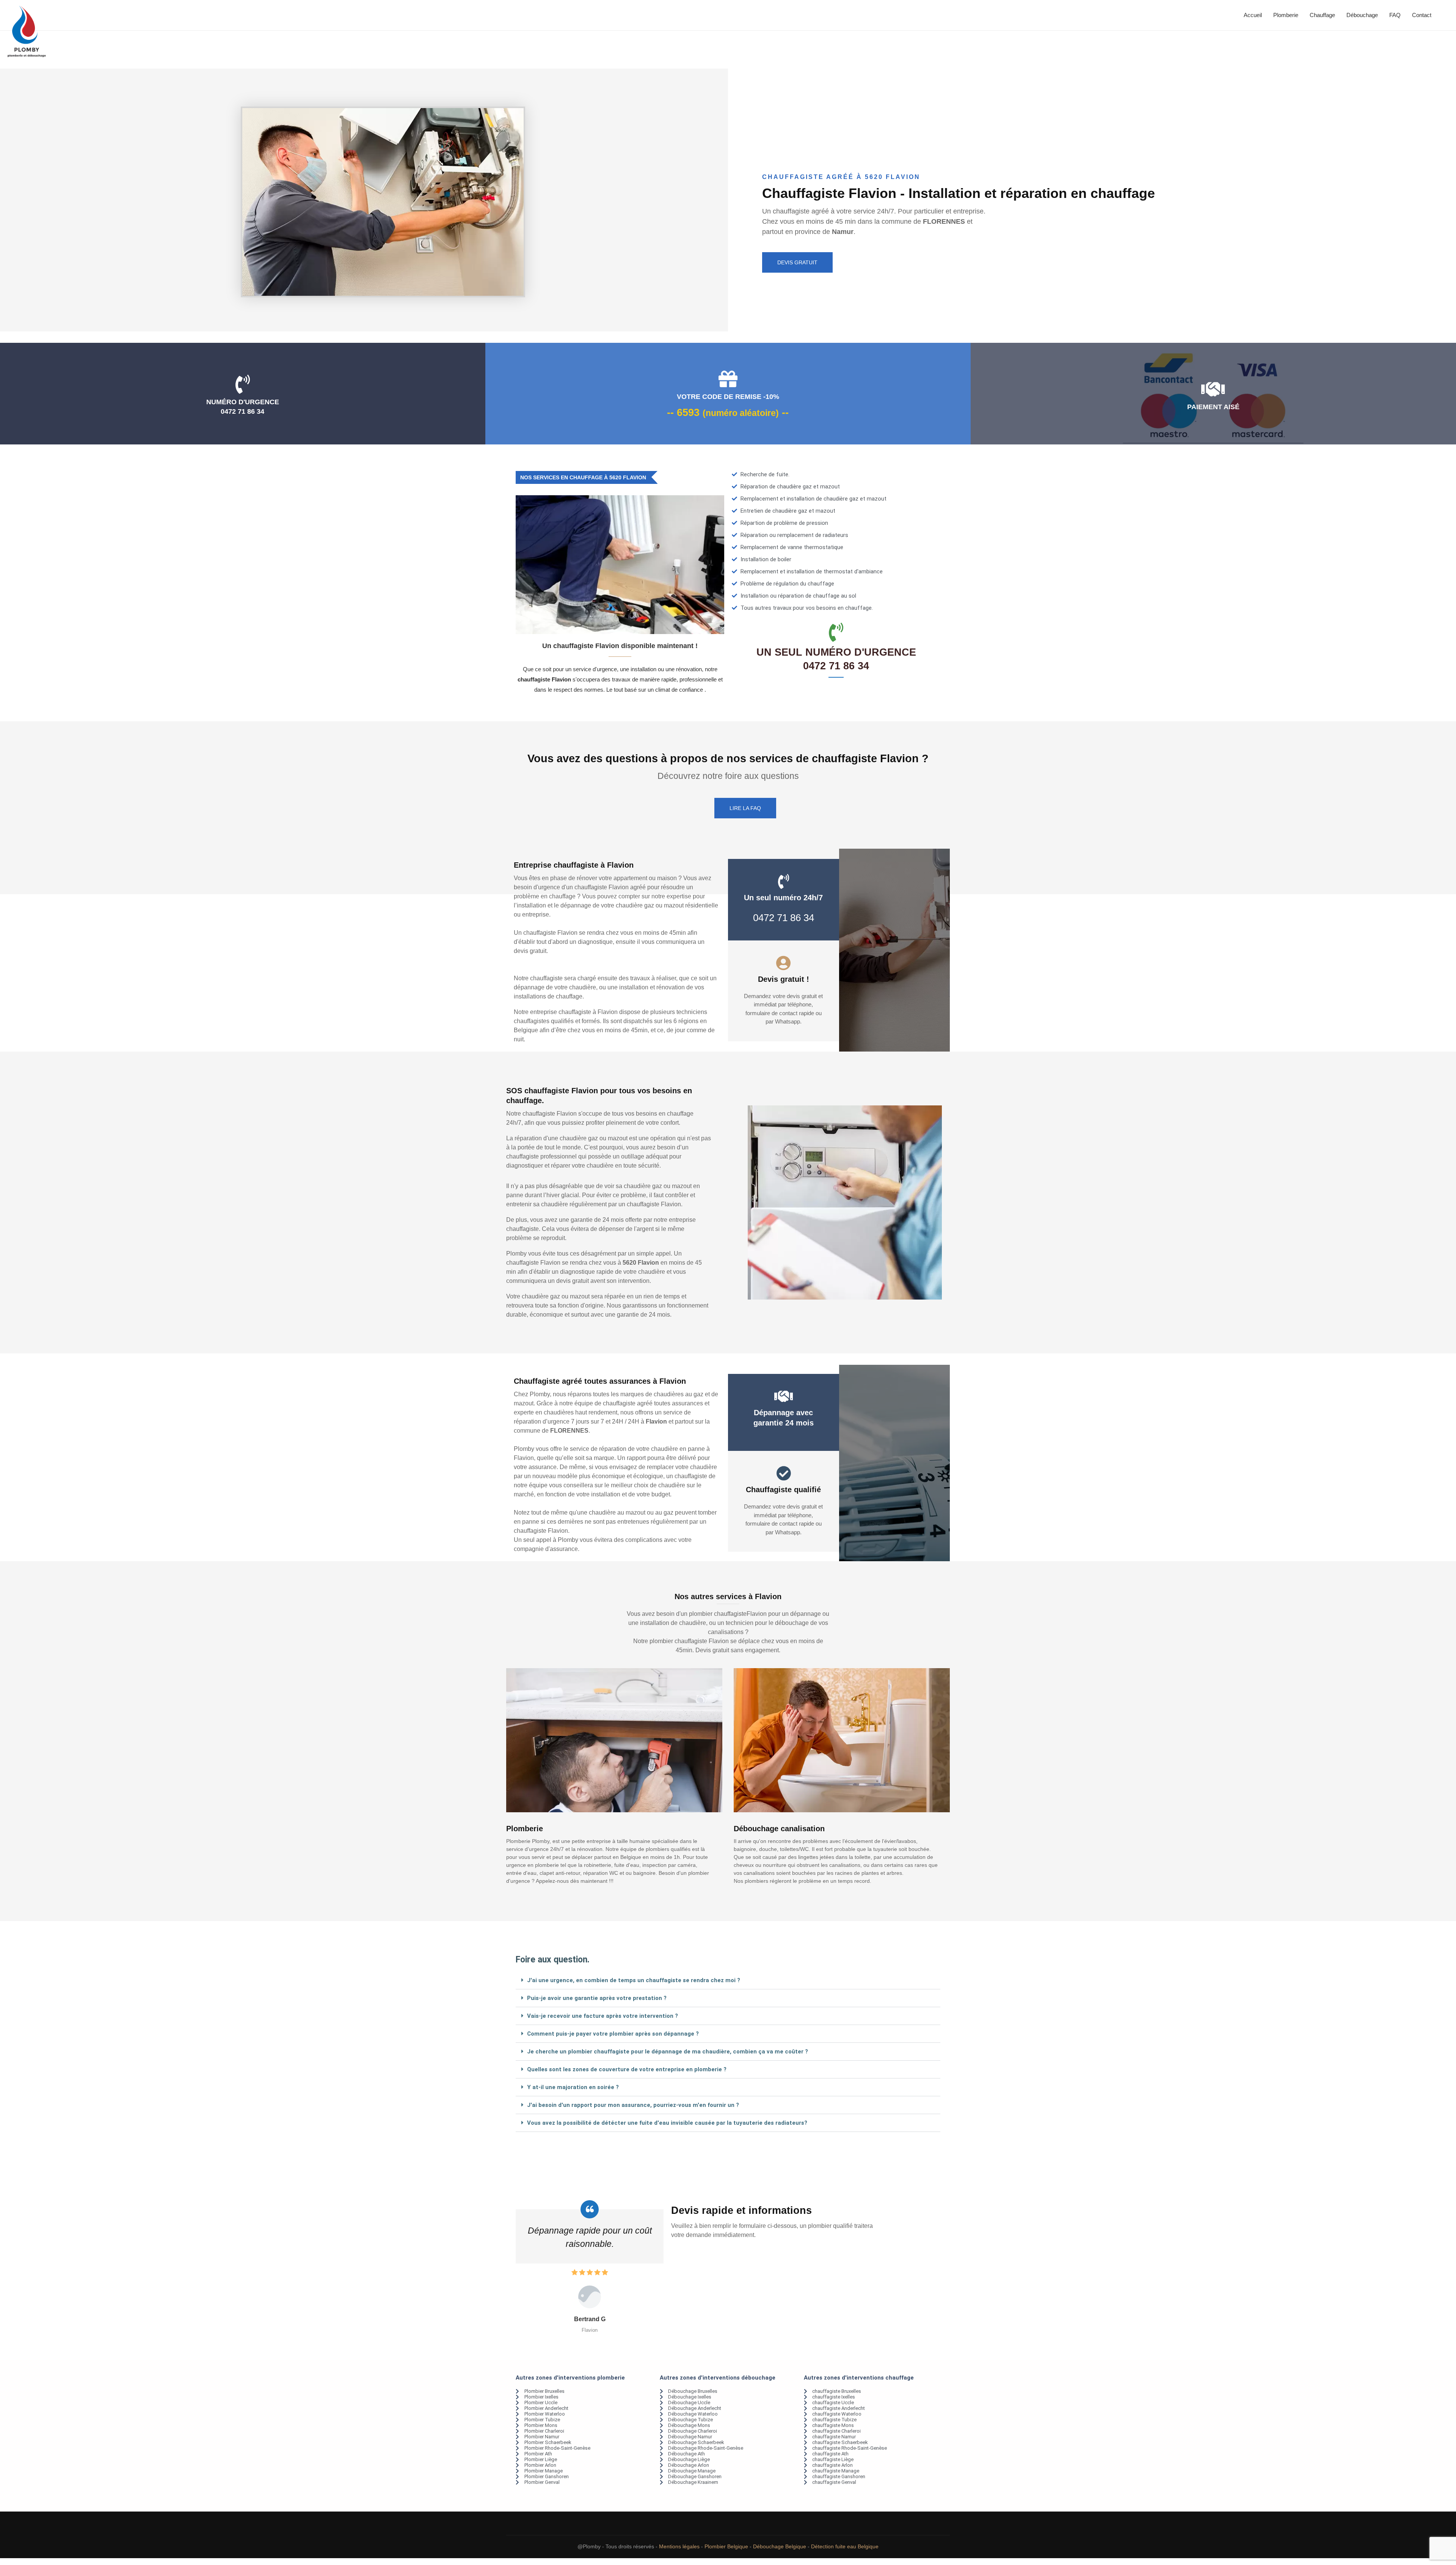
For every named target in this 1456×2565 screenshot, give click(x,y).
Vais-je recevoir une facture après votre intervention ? (602, 2016)
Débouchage (1362, 15)
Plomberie (1286, 15)
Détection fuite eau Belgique (845, 2546)
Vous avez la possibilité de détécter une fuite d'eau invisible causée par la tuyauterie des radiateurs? (667, 2123)
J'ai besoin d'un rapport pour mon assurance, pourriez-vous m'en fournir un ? (633, 2105)
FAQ (1395, 15)
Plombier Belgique (726, 2546)
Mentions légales (679, 2546)
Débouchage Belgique (780, 2546)
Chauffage (1322, 15)
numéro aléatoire (741, 413)
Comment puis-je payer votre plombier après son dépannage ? (613, 2034)
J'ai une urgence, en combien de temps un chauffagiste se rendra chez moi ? (634, 1980)
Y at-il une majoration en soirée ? (573, 2087)
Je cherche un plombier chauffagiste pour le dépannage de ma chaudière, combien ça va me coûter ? (668, 2052)
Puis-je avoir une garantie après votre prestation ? (597, 1998)
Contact (1422, 15)
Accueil (1253, 15)
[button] (728, 1980)
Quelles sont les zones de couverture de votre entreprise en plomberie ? (627, 2069)
